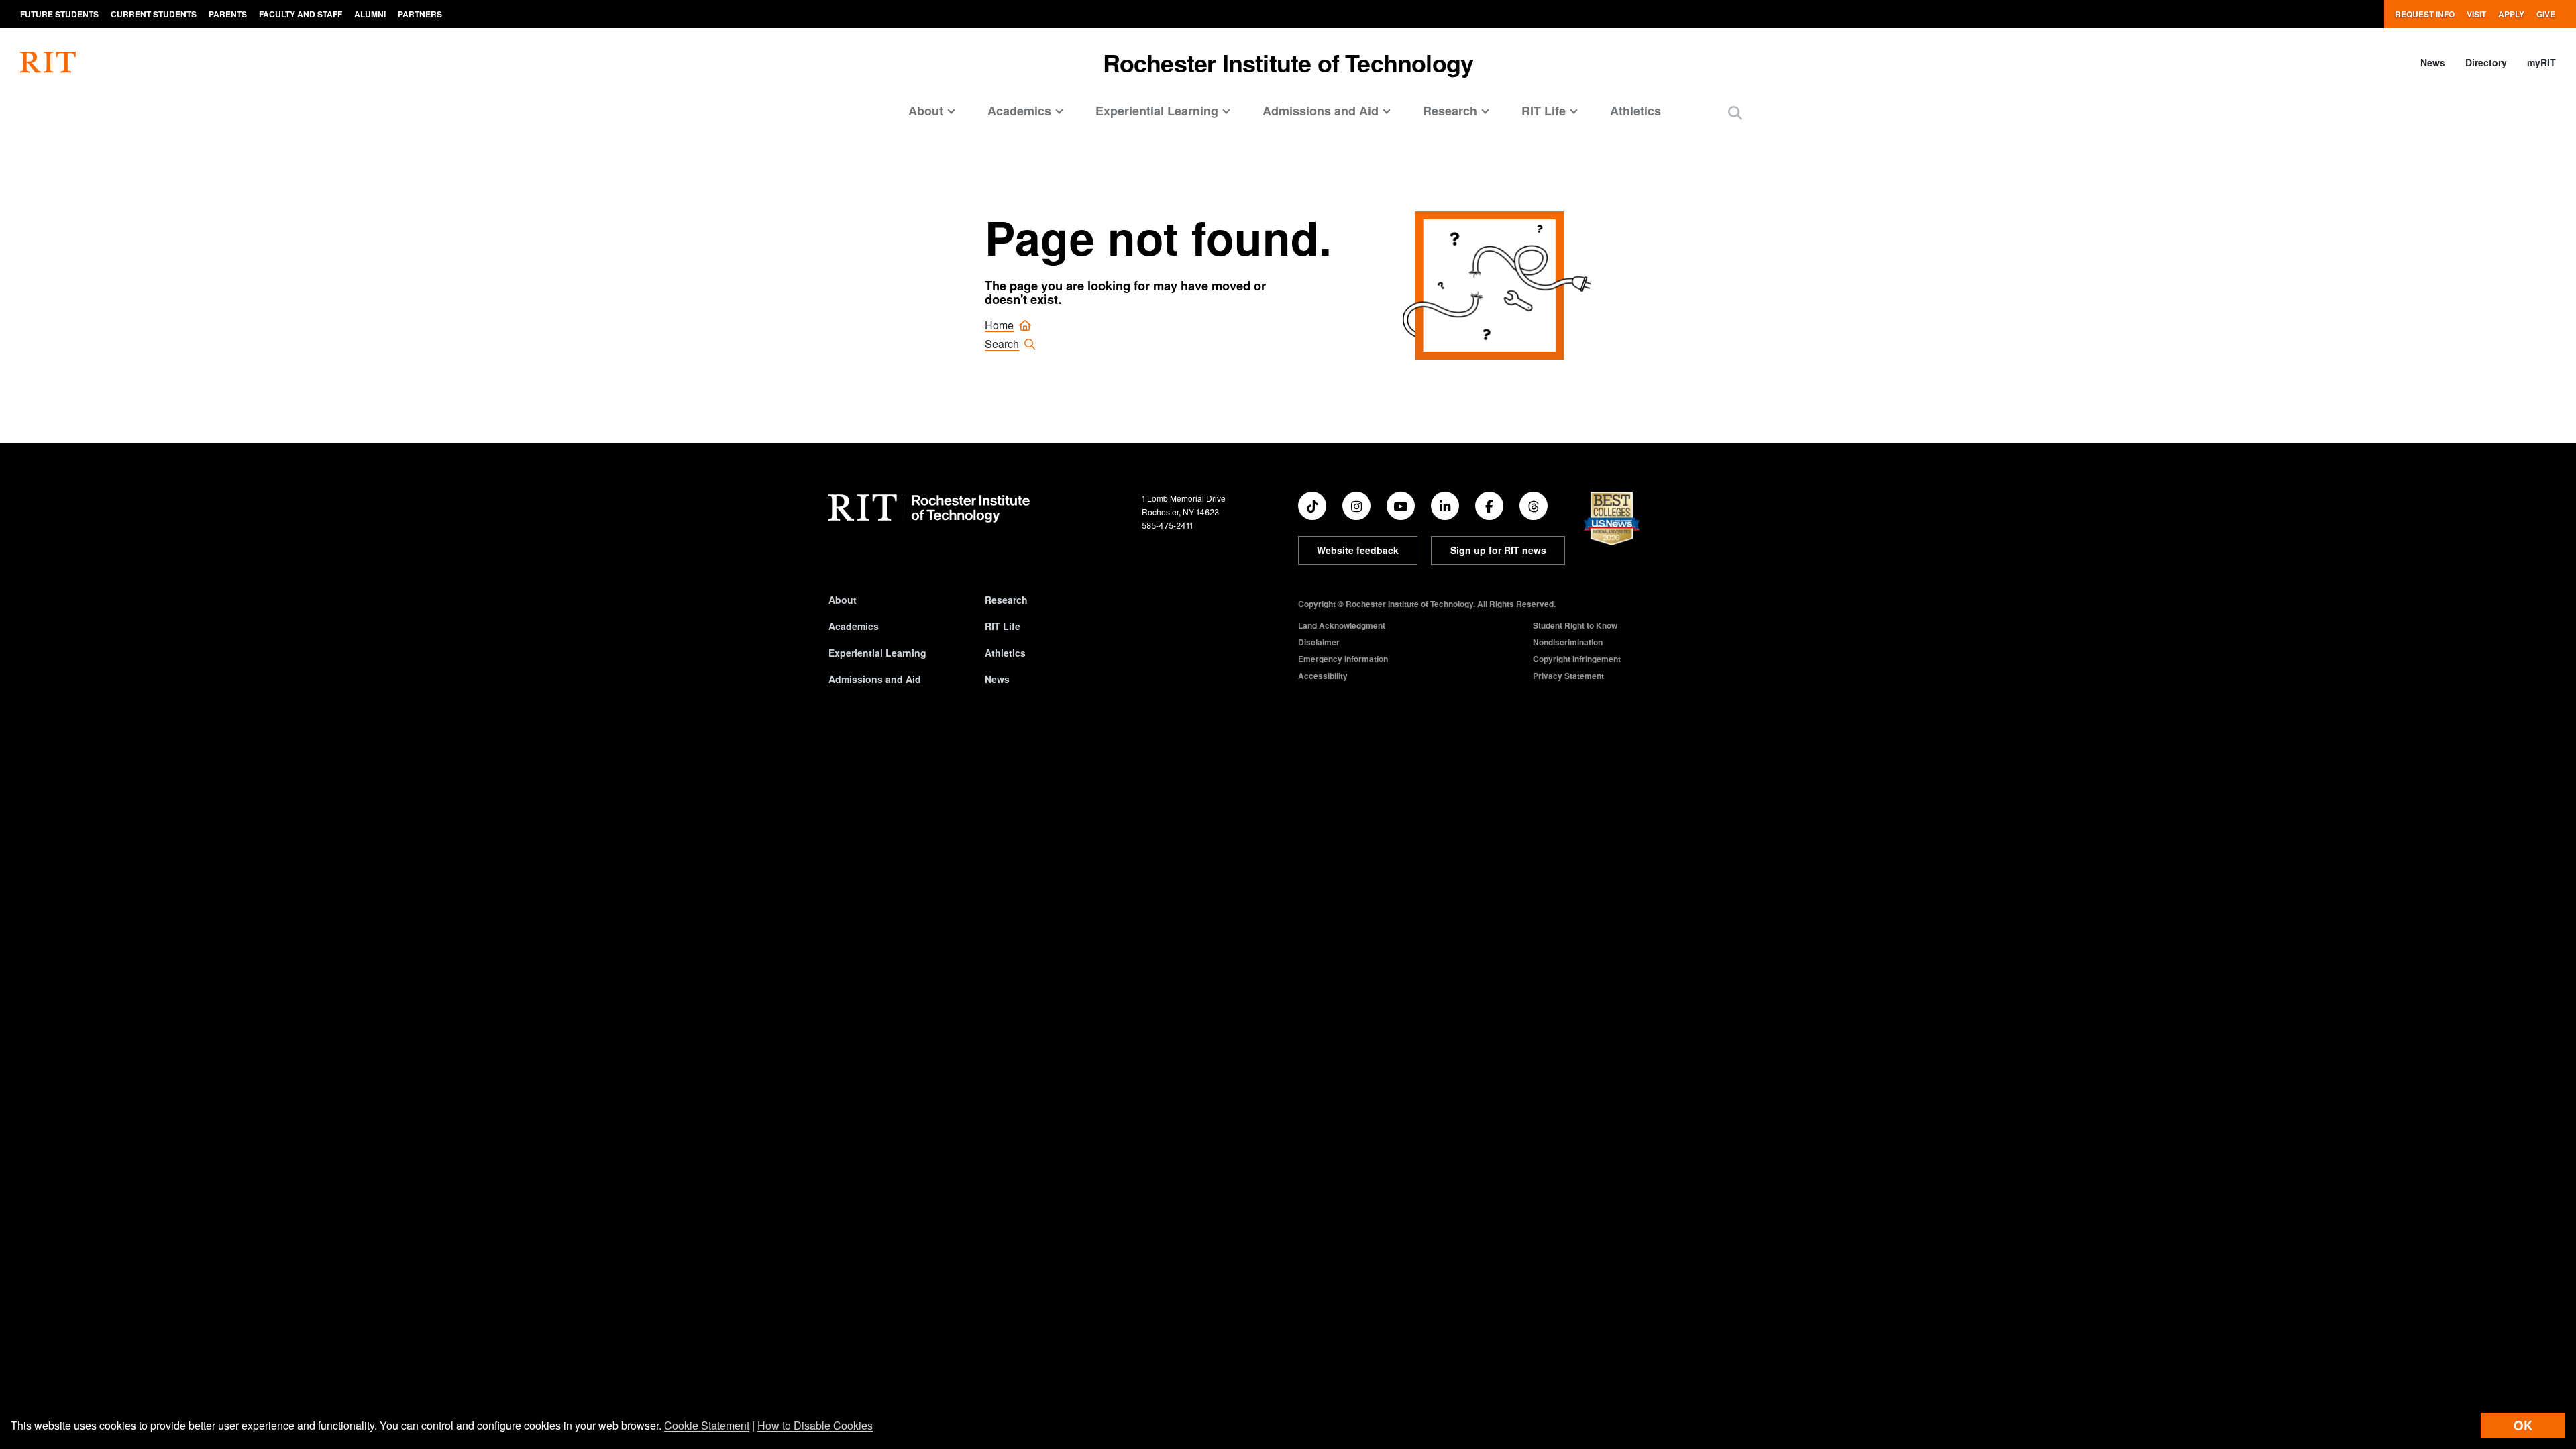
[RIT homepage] (48, 62)
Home (999, 325)
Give (2546, 14)
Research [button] (1450, 111)
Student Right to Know (1575, 625)
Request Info (2425, 14)
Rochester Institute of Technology (1288, 62)
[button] (1735, 112)
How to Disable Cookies (815, 1425)
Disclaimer (1319, 642)
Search (1002, 344)
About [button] (926, 111)
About (843, 600)
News (2433, 62)
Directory (2486, 62)
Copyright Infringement (1577, 659)
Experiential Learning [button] (1157, 111)
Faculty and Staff (301, 14)
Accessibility (1323, 676)
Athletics (1635, 111)
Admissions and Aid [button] (1321, 111)
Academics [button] (1019, 111)
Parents (228, 14)
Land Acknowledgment (1342, 625)
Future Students (59, 14)
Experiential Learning (877, 653)
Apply (2511, 14)
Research (1006, 600)
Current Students (154, 14)
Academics (854, 626)
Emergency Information (1343, 659)
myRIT (2541, 62)
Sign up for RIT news (1498, 550)
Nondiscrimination (1568, 642)
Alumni (370, 14)
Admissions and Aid (875, 679)
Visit (2476, 14)
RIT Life (1003, 626)
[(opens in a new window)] (1312, 506)
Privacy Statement (1568, 676)
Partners (420, 14)
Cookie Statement (707, 1425)
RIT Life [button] (1544, 111)
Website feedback (1358, 550)
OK (2523, 1425)
